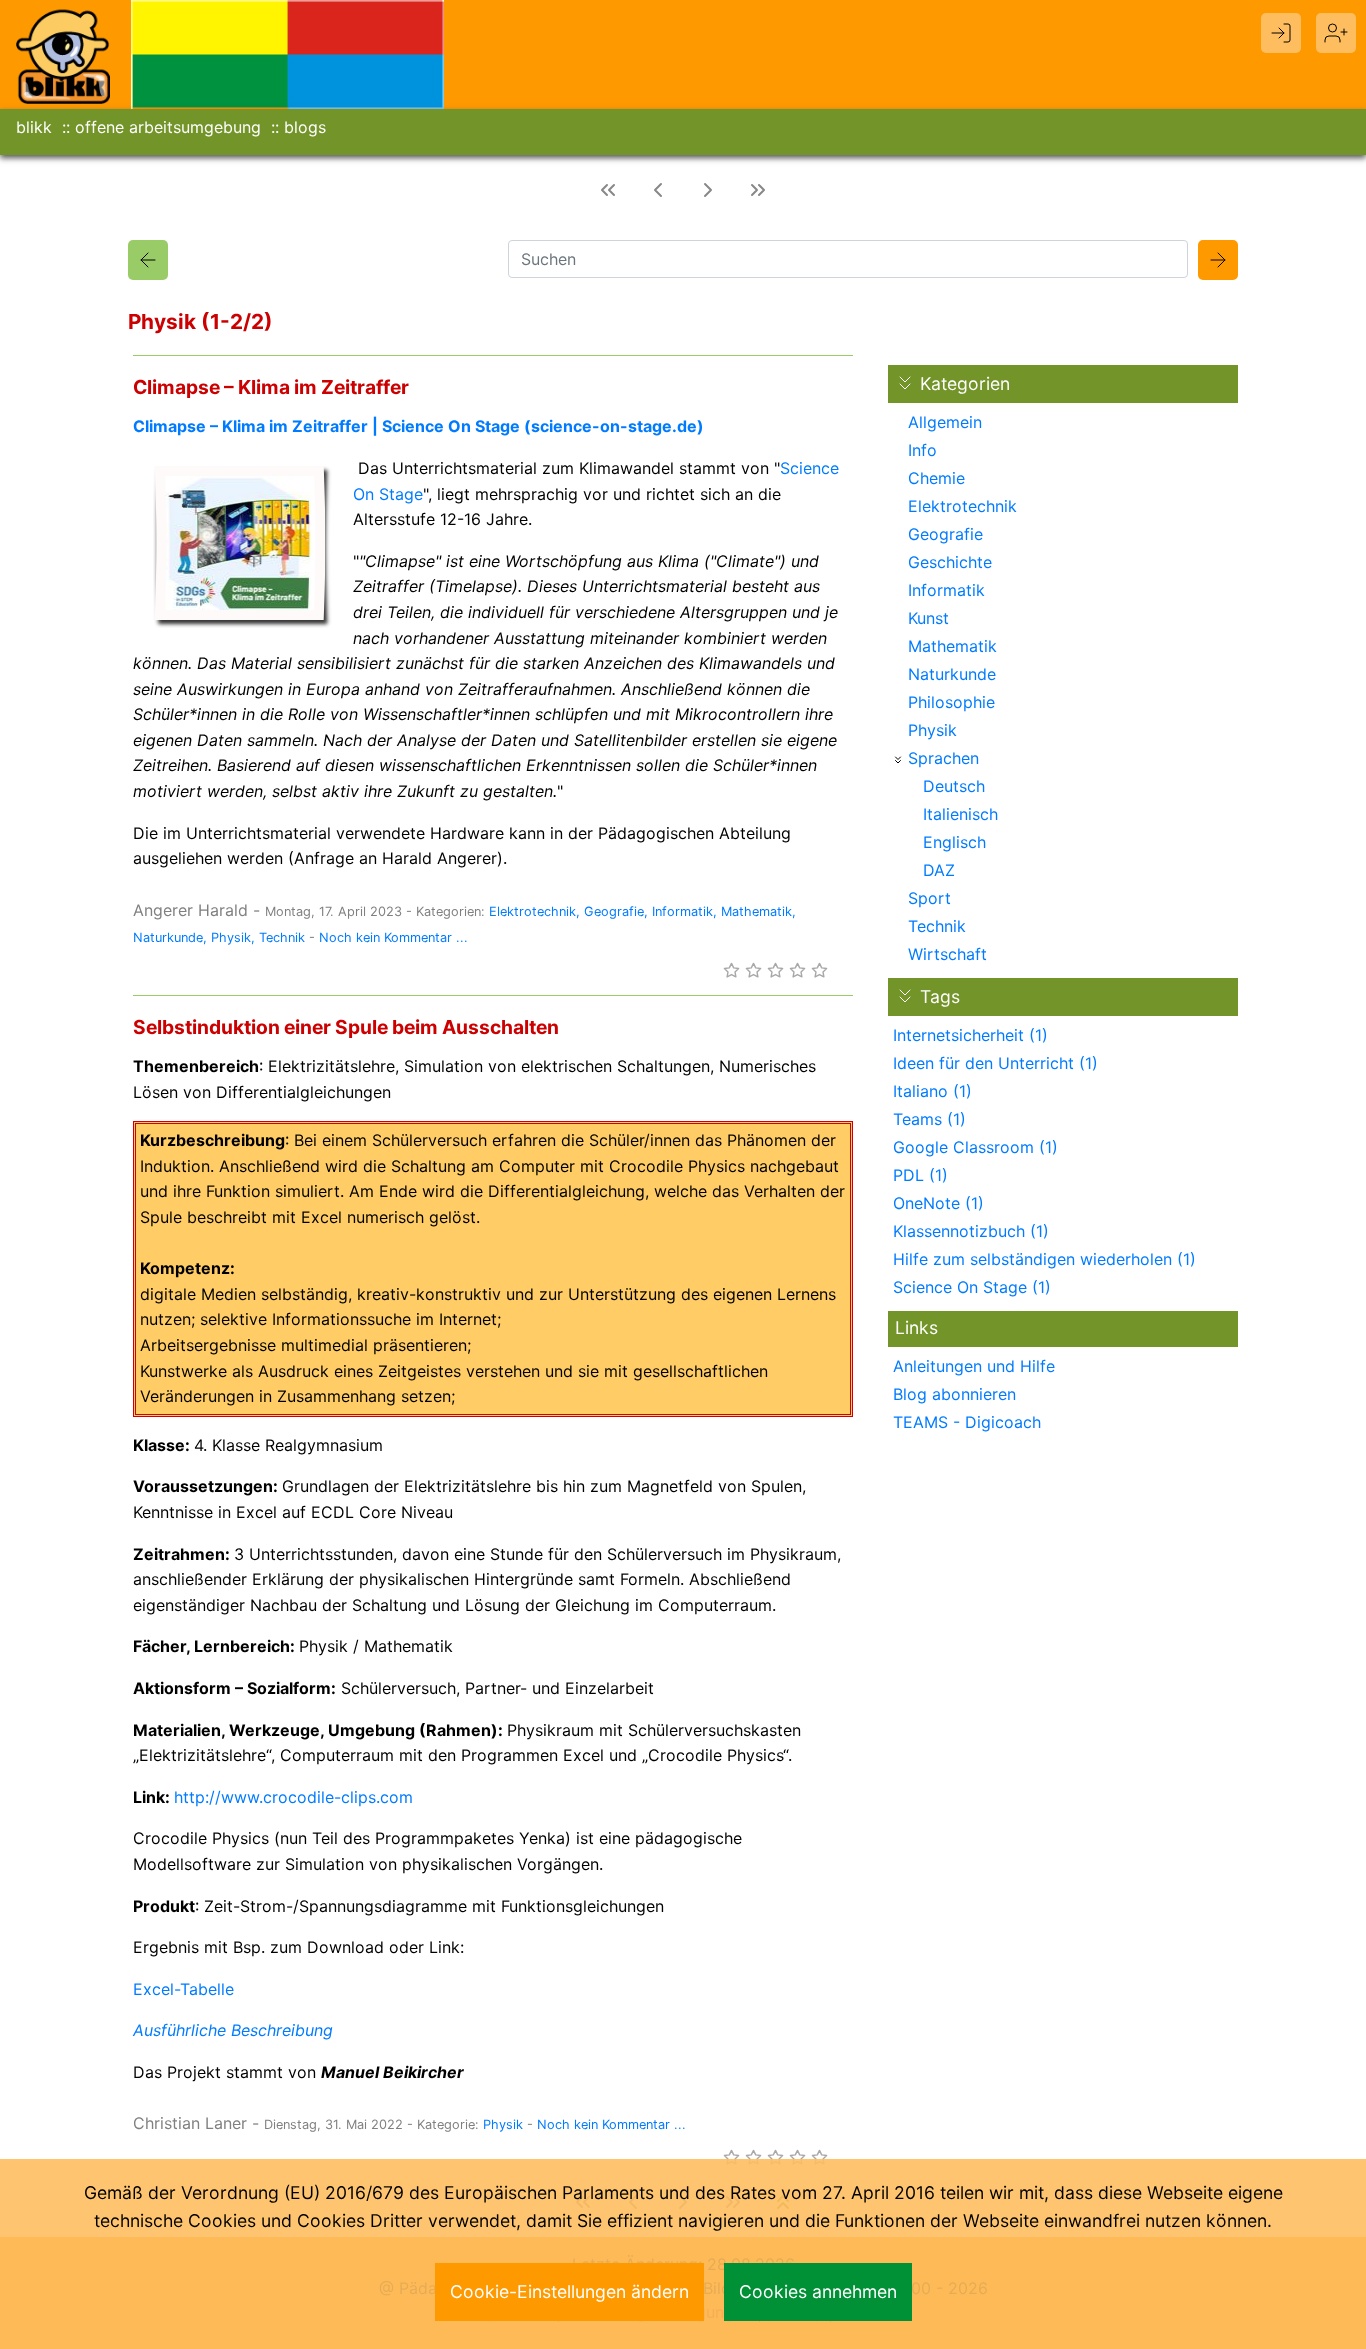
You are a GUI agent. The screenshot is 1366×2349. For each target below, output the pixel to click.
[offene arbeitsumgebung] (288, 53)
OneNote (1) (938, 1203)
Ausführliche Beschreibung (233, 2030)
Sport (929, 898)
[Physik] (148, 260)
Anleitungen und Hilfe (974, 1366)
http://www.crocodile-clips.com (293, 1797)
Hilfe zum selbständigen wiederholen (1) (1044, 1259)
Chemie (936, 478)
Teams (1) (929, 1119)
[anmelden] (1281, 33)
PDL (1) (920, 1175)
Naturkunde (168, 937)
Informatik (682, 911)
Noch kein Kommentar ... (393, 937)
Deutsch (954, 786)
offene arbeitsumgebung (168, 127)
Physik (231, 937)
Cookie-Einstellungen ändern (569, 2291)
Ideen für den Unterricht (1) (995, 1063)
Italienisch (960, 814)
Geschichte (950, 562)
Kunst (928, 618)
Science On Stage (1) (972, 1287)
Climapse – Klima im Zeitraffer (271, 387)
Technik (282, 937)
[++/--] (905, 383)
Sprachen (943, 758)
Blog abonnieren (954, 1394)
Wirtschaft (947, 954)
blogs (305, 127)
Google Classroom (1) (975, 1147)
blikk (34, 127)
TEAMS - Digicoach (967, 1422)
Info (922, 450)
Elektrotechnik (532, 911)
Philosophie (951, 702)
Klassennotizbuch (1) (971, 1231)
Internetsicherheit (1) (970, 1035)
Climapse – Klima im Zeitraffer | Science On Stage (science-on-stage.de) (418, 426)
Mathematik (756, 911)
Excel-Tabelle (183, 1989)
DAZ (939, 870)
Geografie (614, 911)
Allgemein (945, 422)
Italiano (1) (932, 1091)
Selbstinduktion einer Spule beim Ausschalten (346, 1027)
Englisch (954, 842)
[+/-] (898, 760)
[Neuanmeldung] (1336, 33)
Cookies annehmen (818, 2291)
